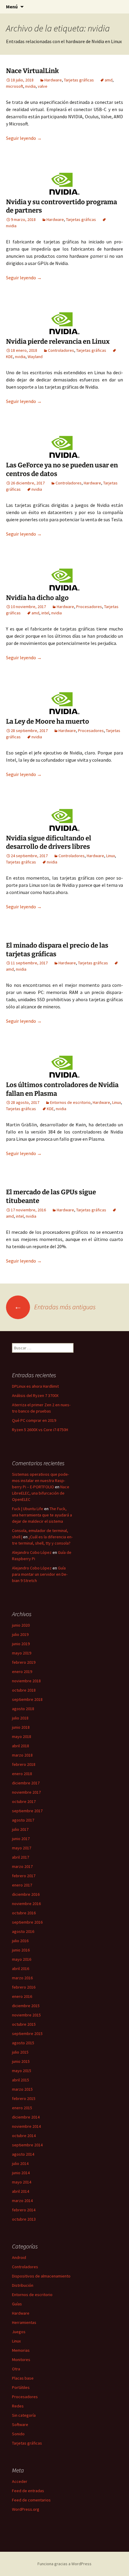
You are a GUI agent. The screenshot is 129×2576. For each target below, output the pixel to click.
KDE (50, 1109)
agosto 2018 (23, 1709)
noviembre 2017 (26, 1792)
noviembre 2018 (26, 1681)
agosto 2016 (23, 1931)
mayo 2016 (22, 1959)
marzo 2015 (22, 2089)
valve (43, 86)
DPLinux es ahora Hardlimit (35, 1386)
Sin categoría (24, 2415)
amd (109, 80)
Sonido (18, 2434)
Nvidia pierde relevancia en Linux (58, 341)
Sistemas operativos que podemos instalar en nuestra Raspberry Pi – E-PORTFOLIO (40, 1481)
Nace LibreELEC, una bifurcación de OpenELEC (41, 1493)
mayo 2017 (22, 1848)
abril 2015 (21, 2080)
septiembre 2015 (27, 2033)
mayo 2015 (22, 2071)
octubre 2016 (24, 1913)
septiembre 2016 (27, 1922)
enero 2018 (22, 1774)
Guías (17, 2304)
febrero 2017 (24, 1876)
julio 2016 (20, 1941)
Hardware (53, 80)
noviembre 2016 (26, 1904)
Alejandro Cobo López (32, 1552)
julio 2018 (20, 1718)
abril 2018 (21, 1746)
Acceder (20, 2481)
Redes (18, 2406)
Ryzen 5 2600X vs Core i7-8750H (40, 1430)
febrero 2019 (24, 1662)
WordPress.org (26, 2509)
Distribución (23, 2285)
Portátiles (21, 2387)
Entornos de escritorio (70, 1102)
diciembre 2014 (26, 2117)
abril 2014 (21, 2191)
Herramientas (24, 2322)
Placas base (23, 2378)
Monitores (21, 2360)
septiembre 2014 (27, 2145)
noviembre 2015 (26, 2015)
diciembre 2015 (26, 2006)
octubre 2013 (24, 2219)
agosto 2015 (23, 2043)
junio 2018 (21, 1727)
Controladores (61, 350)
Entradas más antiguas (55, 1307)
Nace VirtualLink (32, 71)
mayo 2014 (22, 2182)
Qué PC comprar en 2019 (34, 1420)
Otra (16, 2369)
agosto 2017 (23, 1820)
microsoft (15, 86)
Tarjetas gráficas (79, 80)
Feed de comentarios (31, 2500)
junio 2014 (21, 2173)
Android (19, 2257)
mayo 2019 (22, 1653)
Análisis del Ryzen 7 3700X (35, 1395)
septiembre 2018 (27, 1699)
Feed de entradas (28, 2491)
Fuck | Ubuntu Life (28, 1509)
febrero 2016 (24, 1987)
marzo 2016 (22, 1978)
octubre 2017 (24, 1801)
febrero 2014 (24, 2210)
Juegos (19, 2332)
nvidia (30, 86)
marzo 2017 (22, 1866)
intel (45, 613)
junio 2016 (21, 1950)
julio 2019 (20, 1634)
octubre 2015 (24, 2024)
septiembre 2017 (27, 1811)
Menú (12, 7)
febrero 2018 (24, 1764)
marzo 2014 (22, 2201)
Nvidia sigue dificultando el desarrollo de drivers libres (49, 842)
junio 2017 (21, 1839)
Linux (111, 856)
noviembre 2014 (26, 2126)
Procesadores (89, 607)
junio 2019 (21, 1644)
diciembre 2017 (26, 1783)
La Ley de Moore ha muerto (48, 721)
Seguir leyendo (24, 138)
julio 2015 (20, 2052)
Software (20, 2425)
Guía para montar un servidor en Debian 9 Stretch (40, 1574)
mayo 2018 (22, 1736)
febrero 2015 (24, 2098)
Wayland (35, 357)
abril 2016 (21, 1969)
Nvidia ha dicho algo (37, 598)
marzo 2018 (22, 1755)
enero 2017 (22, 1885)
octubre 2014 (24, 2136)
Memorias (21, 2350)
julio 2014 (20, 2163)
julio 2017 (20, 1829)
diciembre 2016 (26, 1894)
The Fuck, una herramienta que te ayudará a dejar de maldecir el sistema (42, 1515)
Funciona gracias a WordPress (64, 2564)
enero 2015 (22, 2108)
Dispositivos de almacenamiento (41, 2276)
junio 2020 (21, 1625)
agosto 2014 (23, 2154)
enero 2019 (22, 1672)
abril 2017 (21, 1857)
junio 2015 (21, 2061)
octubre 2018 (24, 1690)
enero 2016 (22, 1996)
